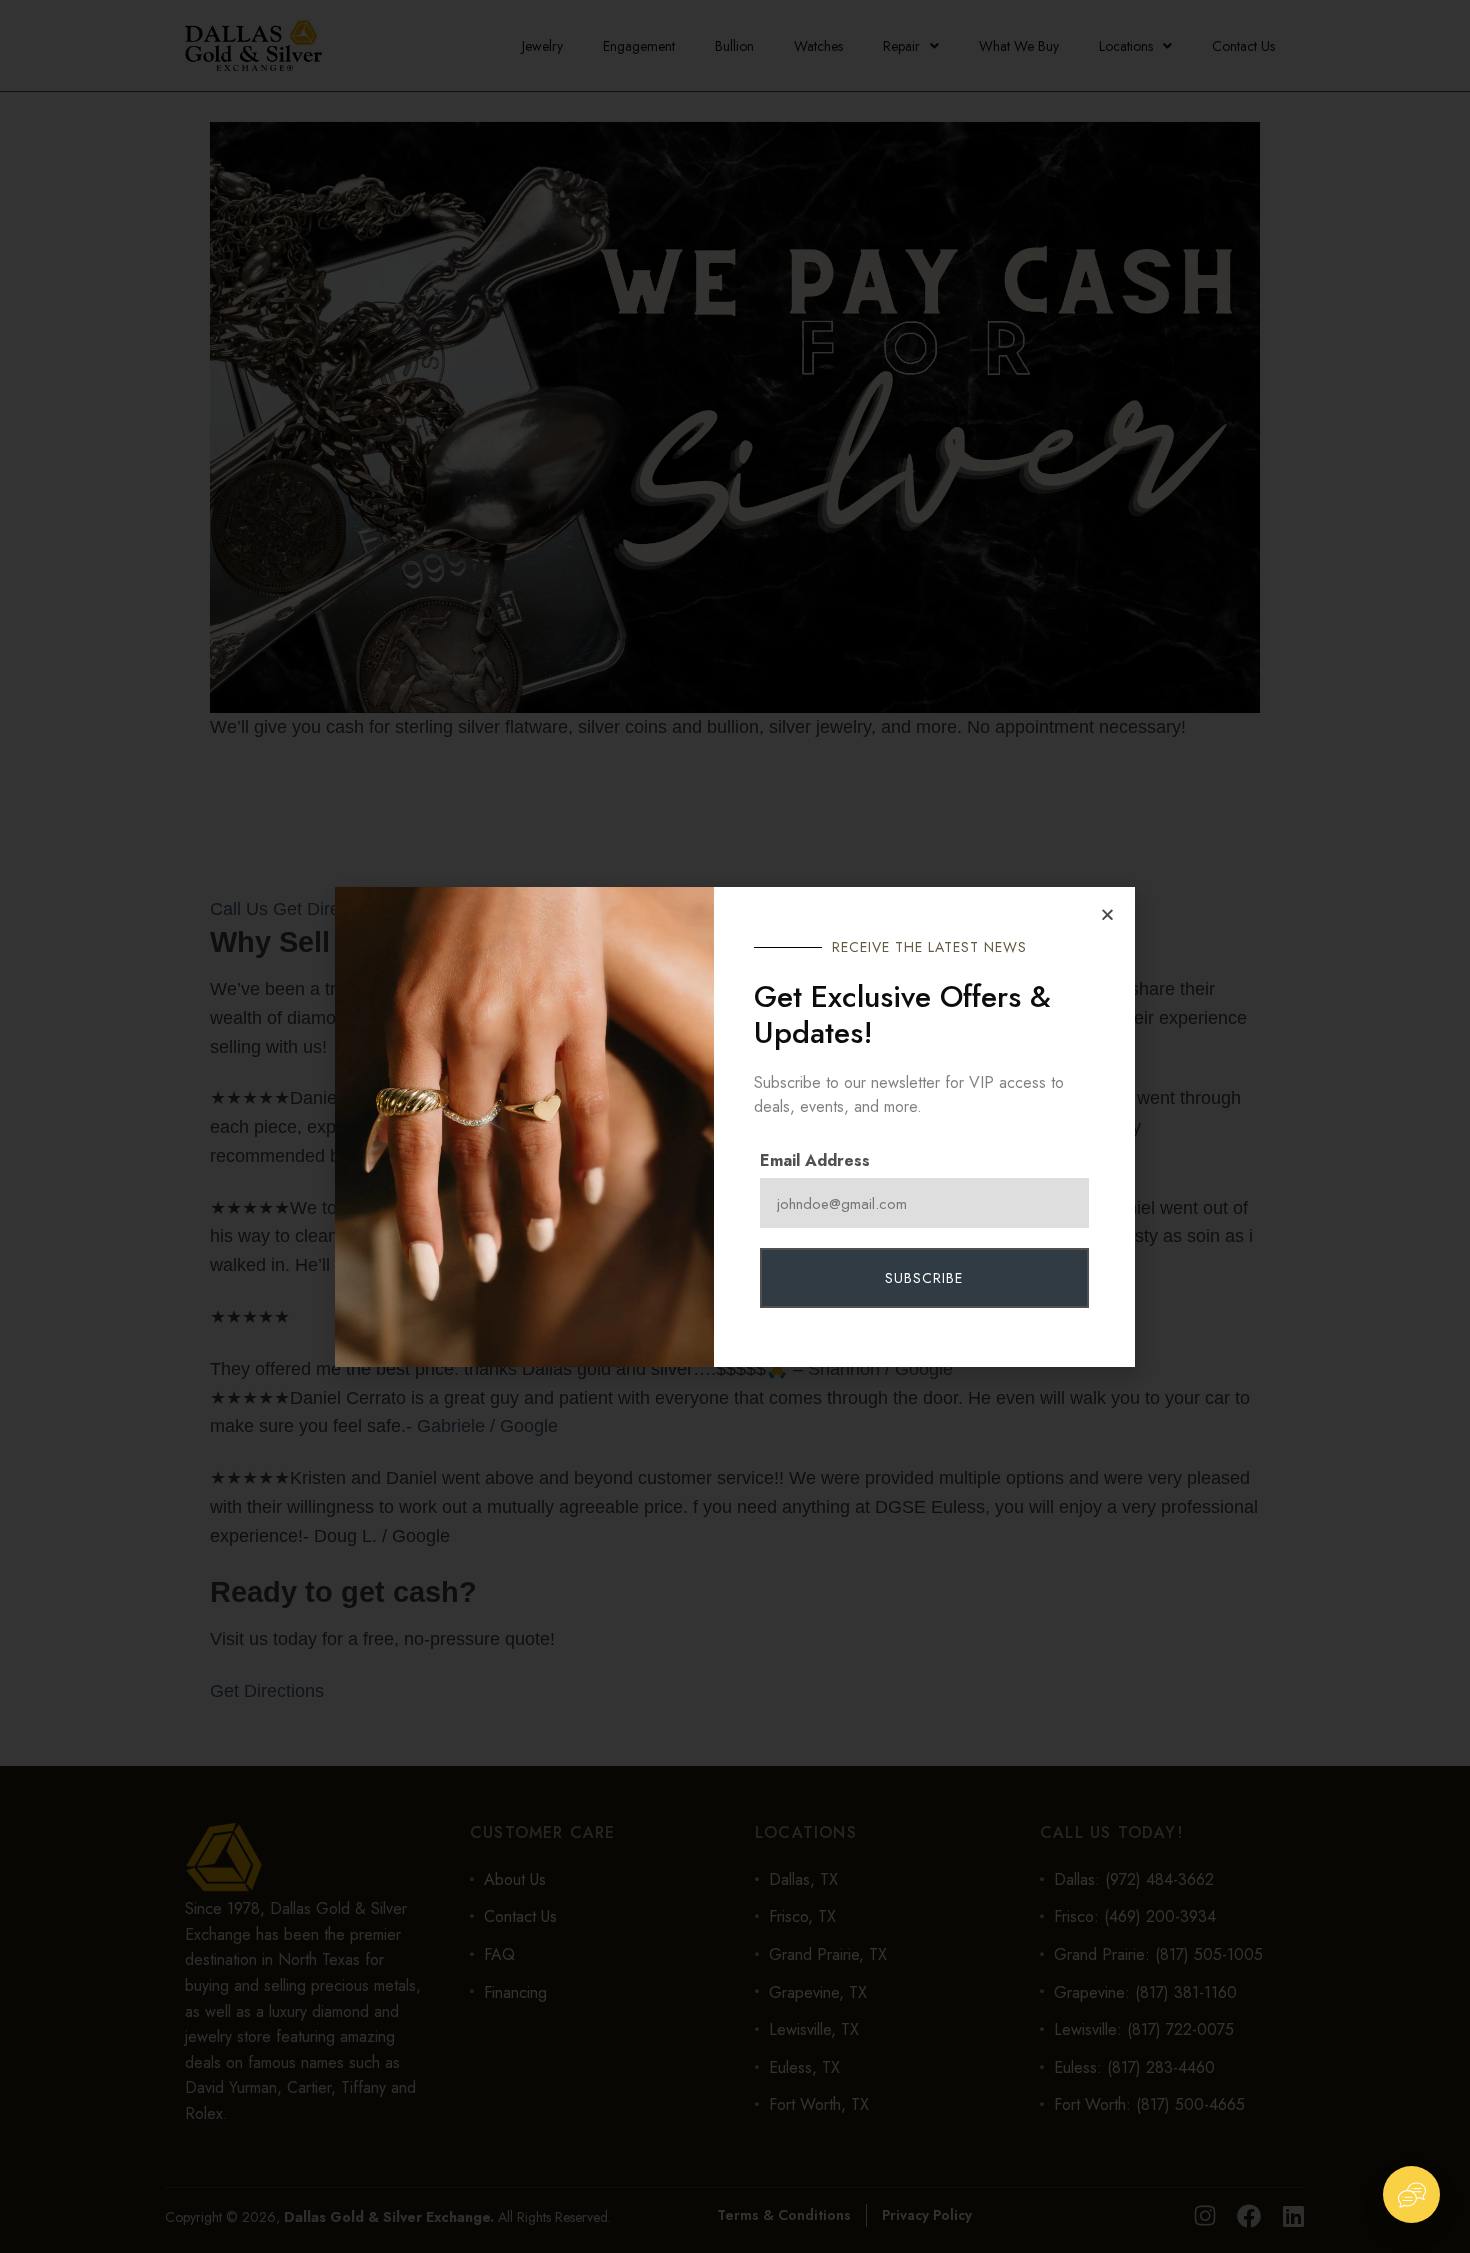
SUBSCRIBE (924, 1278)
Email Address (815, 1160)
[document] (735, 1126)
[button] (1107, 914)
